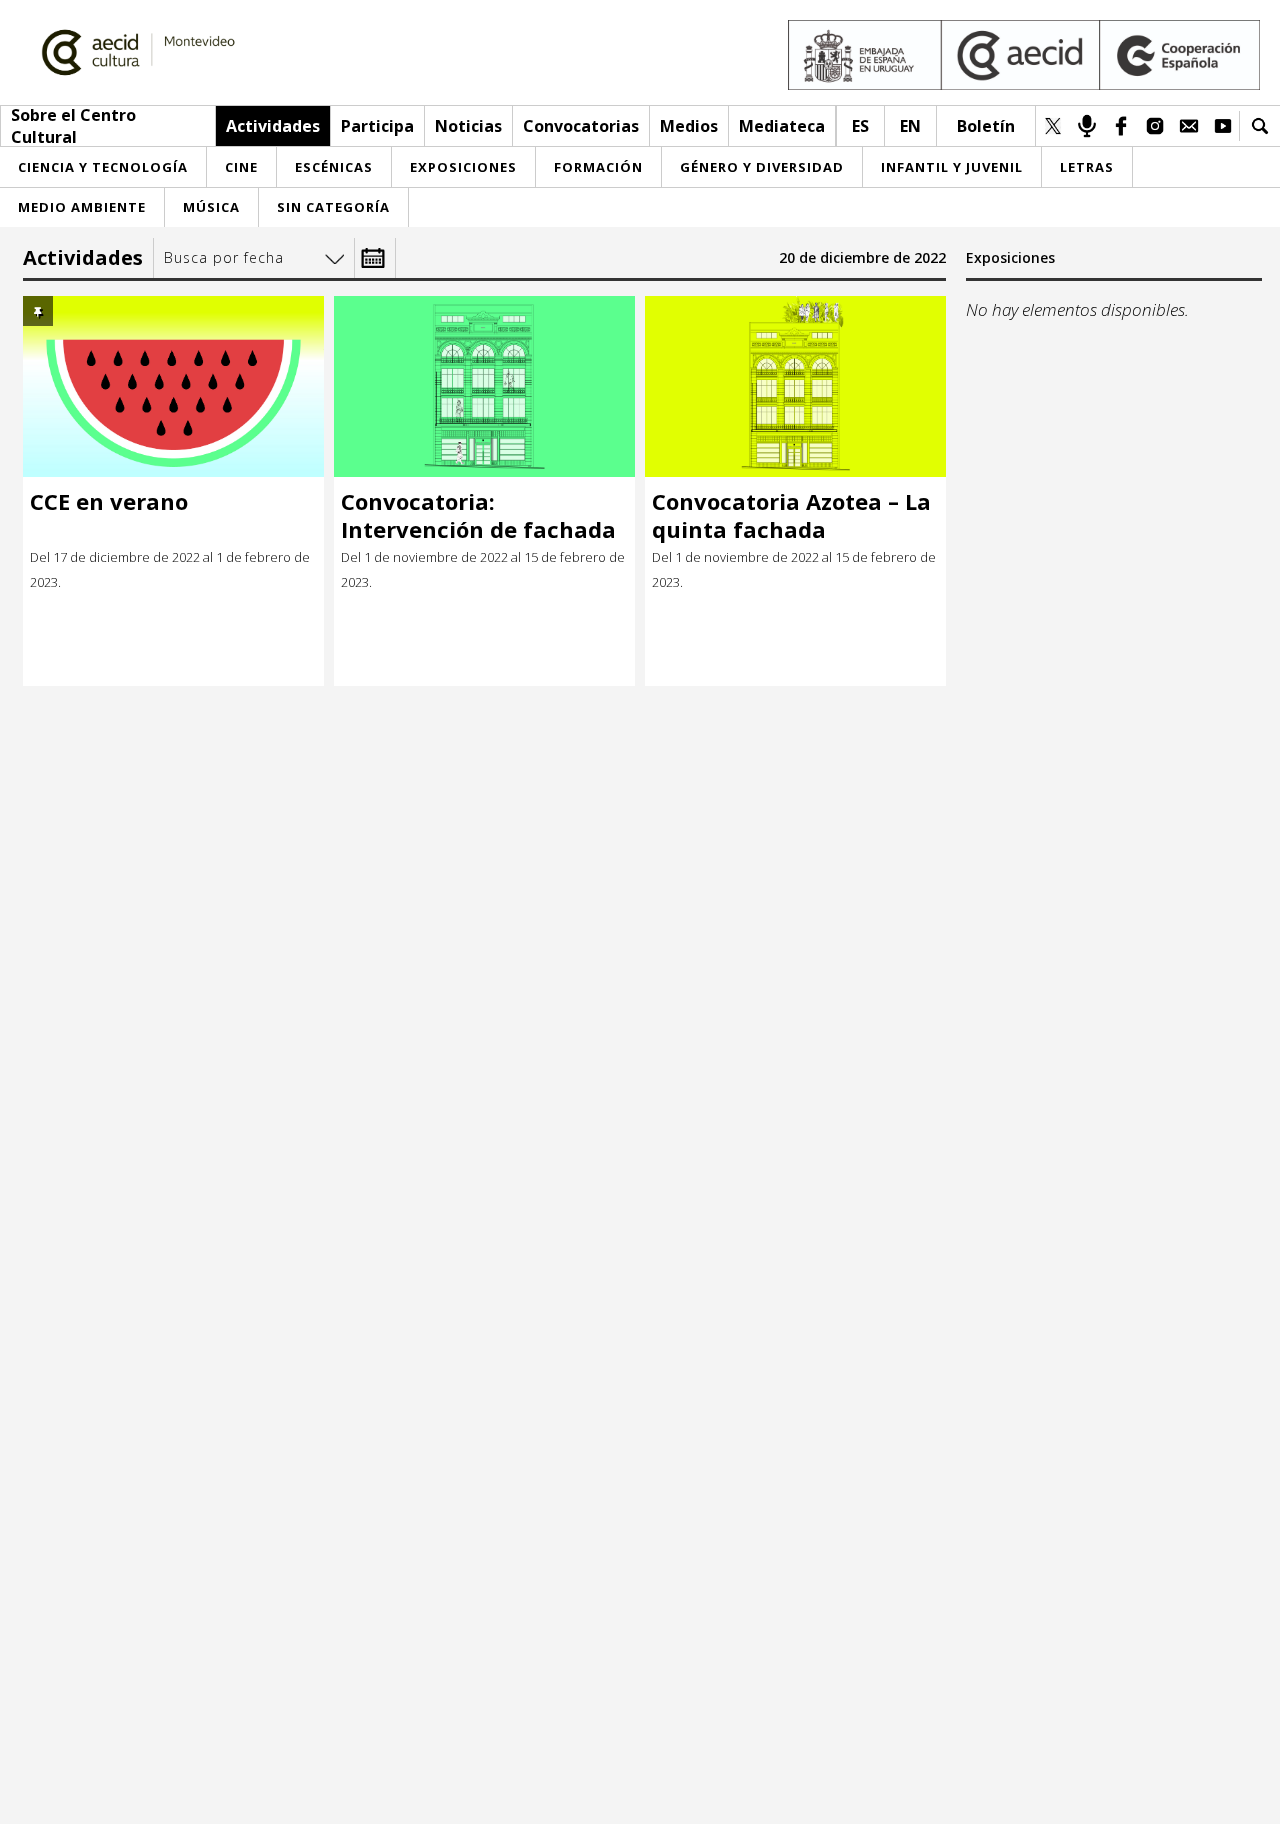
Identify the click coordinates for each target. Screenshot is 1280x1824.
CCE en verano (109, 501)
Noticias (468, 126)
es (860, 126)
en (910, 126)
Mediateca (782, 126)
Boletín (986, 126)
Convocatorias (581, 126)
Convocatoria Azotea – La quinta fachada (791, 515)
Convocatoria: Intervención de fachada (478, 515)
